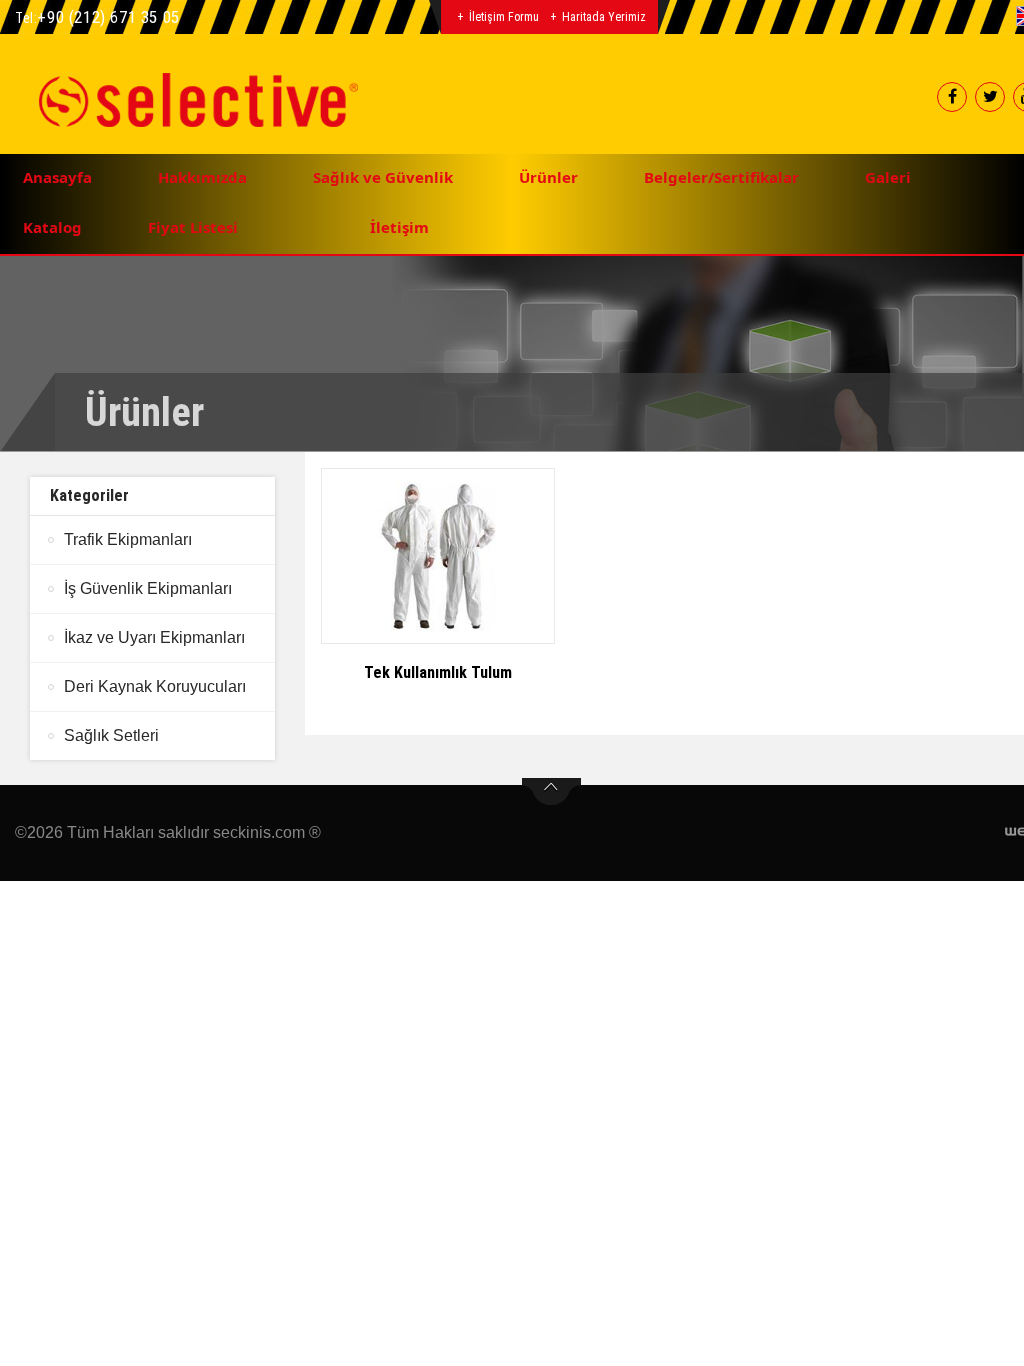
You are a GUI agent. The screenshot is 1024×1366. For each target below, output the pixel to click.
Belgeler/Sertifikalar (721, 177)
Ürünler (548, 177)
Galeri (888, 177)
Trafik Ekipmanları (128, 539)
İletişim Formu (504, 17)
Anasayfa (57, 177)
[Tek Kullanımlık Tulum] (438, 556)
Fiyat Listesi (193, 227)
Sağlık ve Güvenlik (383, 177)
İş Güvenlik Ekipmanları (148, 588)
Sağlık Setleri (111, 735)
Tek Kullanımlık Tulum (438, 672)
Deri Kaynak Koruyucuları (155, 686)
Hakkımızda (202, 177)
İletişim (399, 227)
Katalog (52, 227)
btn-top (551, 792)
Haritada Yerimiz (604, 17)
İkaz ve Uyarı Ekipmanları (154, 637)
